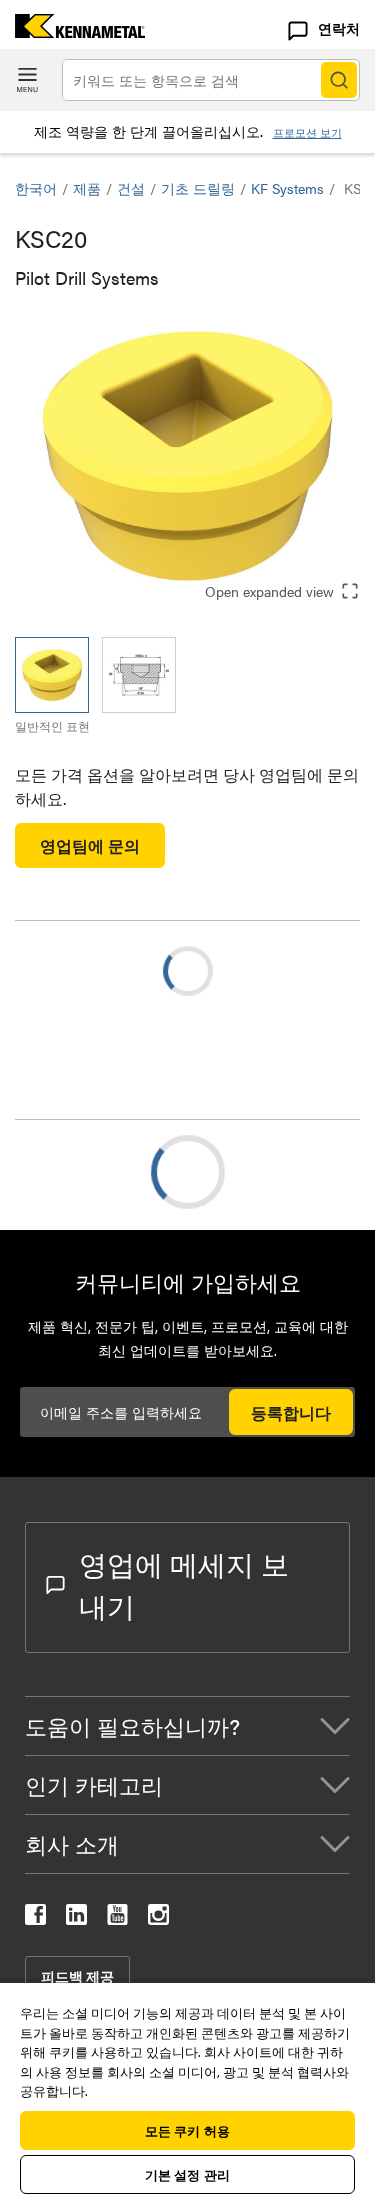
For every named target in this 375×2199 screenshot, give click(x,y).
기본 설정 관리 (187, 2174)
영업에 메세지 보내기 (184, 1584)
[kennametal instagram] (158, 1918)
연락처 (339, 28)
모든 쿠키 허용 (187, 2130)
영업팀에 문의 (90, 845)
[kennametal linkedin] (76, 1918)
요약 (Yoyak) (98, 1171)
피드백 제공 (77, 1976)
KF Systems (287, 188)
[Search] (339, 80)
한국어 (36, 188)
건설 (131, 188)
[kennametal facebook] (35, 1918)
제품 (87, 188)
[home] (72, 31)
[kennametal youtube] (117, 1918)
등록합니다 (291, 1412)
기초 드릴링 (198, 188)
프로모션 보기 (307, 132)
